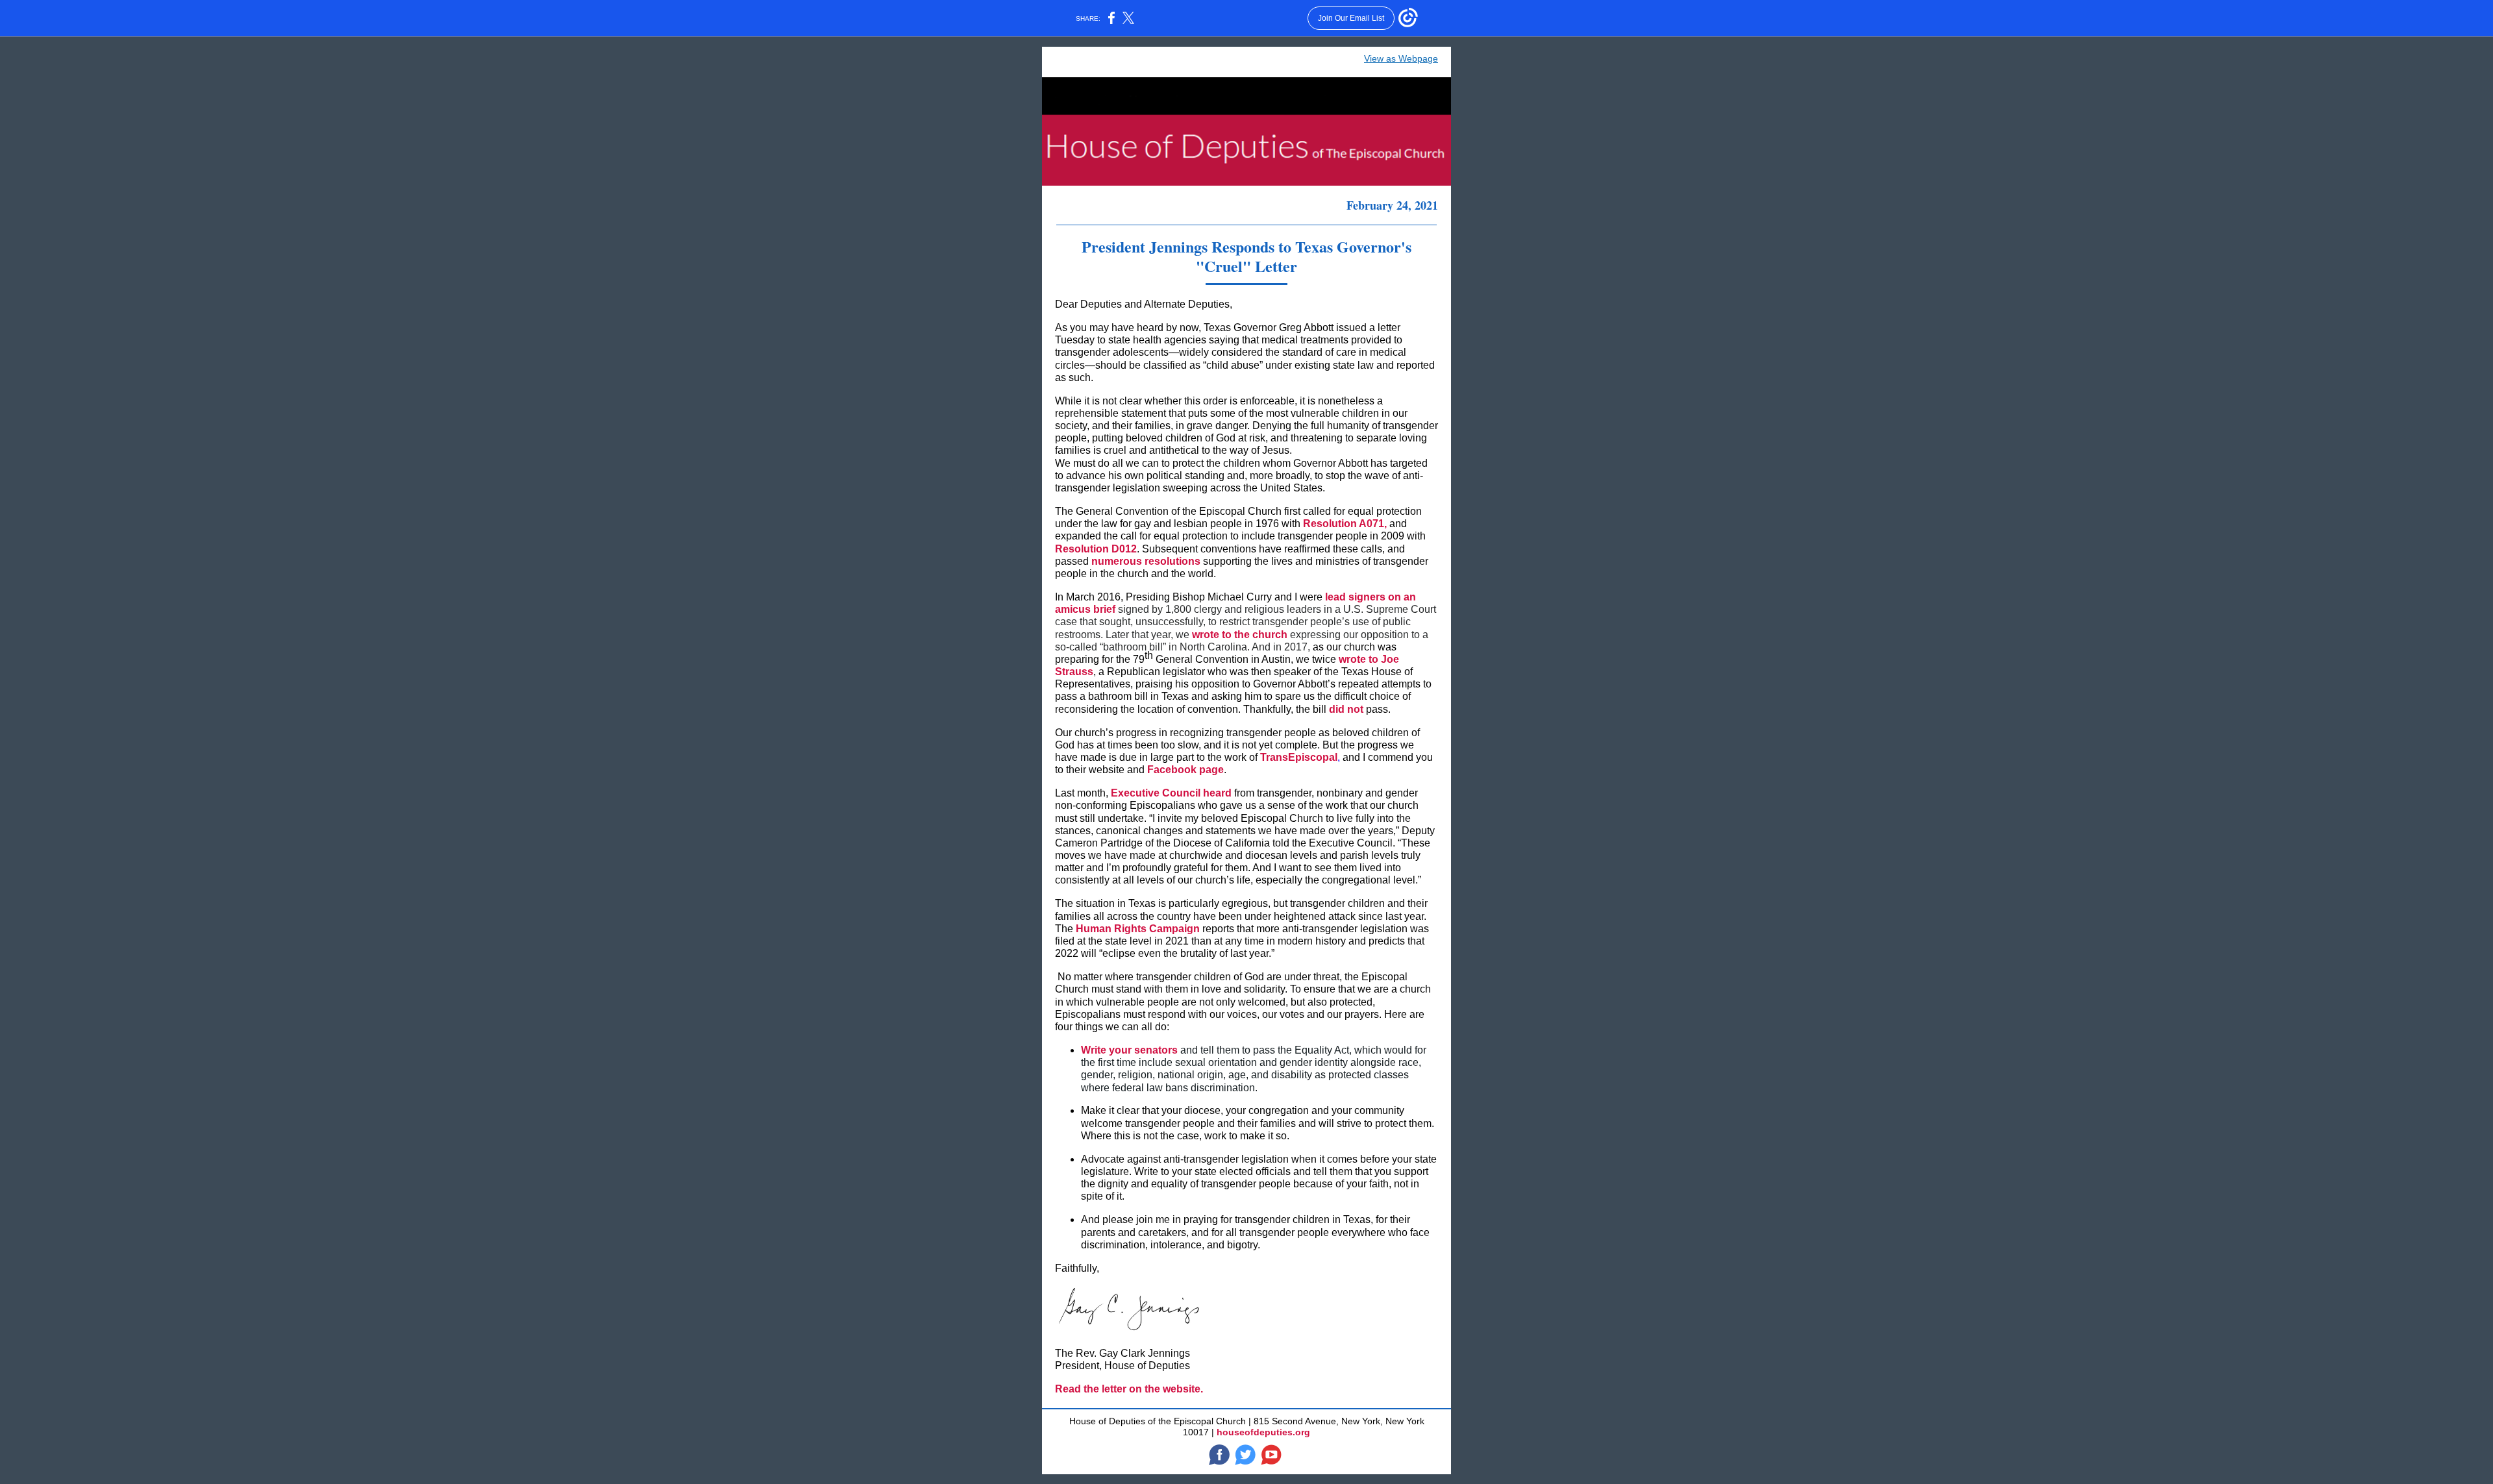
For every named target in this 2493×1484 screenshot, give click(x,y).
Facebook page (1185, 770)
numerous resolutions (1146, 561)
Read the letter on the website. (1129, 1389)
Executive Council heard (1172, 793)
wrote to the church (1240, 635)
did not (1346, 709)
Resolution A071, (1345, 524)
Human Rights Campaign (1138, 929)
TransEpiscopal (1299, 757)
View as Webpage (1401, 58)
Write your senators (1129, 1050)
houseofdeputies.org (1263, 1432)
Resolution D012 (1096, 549)
